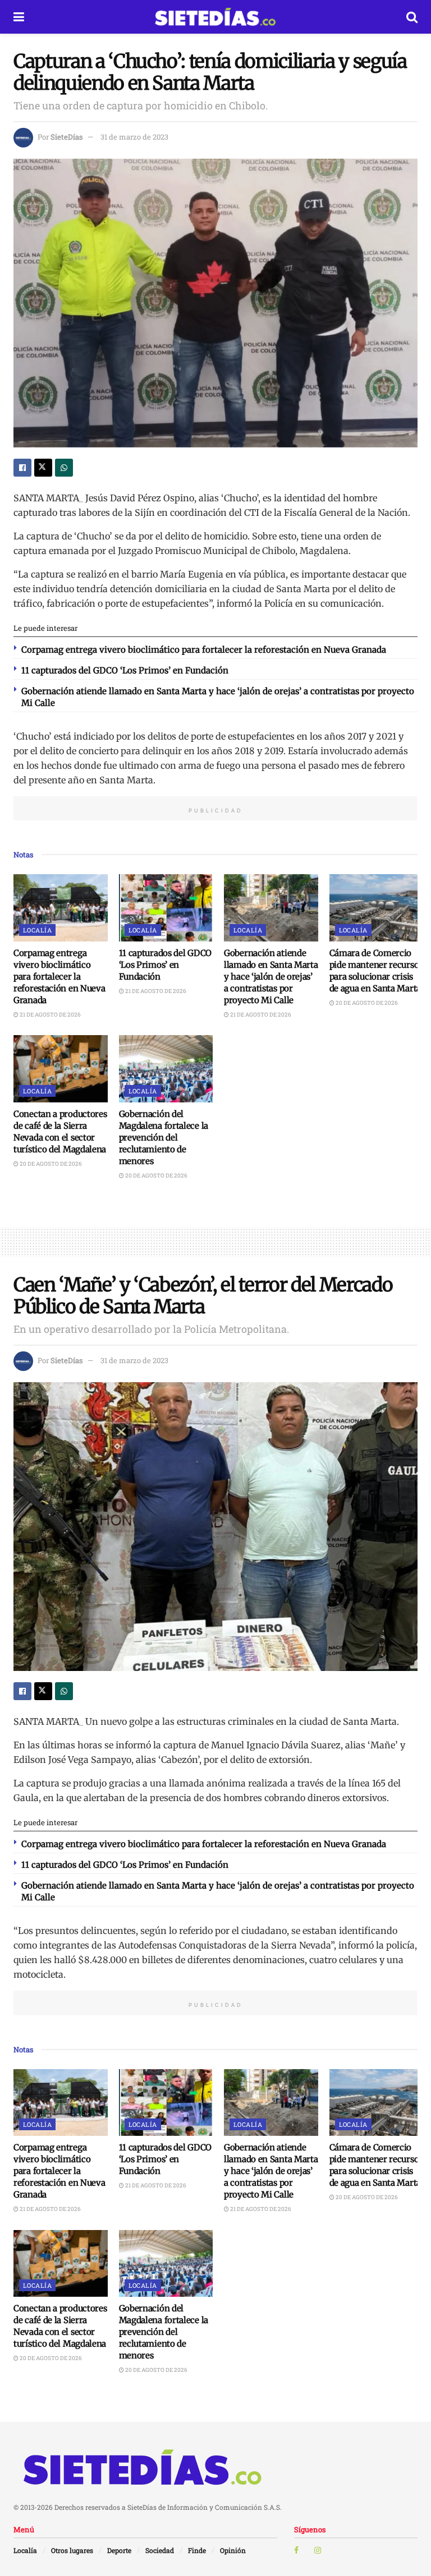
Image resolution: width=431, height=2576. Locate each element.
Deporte (119, 2550)
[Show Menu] (19, 17)
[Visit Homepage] (215, 17)
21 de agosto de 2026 (50, 1015)
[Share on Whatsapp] (64, 468)
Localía (37, 930)
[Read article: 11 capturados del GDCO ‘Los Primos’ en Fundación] (166, 908)
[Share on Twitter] (43, 468)
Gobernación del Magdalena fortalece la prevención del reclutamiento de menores (164, 1137)
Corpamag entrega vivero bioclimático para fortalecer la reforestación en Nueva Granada (204, 650)
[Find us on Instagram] (318, 2550)
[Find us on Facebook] (296, 2550)
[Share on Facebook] (22, 468)
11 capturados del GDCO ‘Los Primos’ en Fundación (125, 670)
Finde (197, 2550)
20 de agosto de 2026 (366, 1003)
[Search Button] (412, 17)
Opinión (233, 2550)
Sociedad (160, 2550)
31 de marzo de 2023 (134, 137)
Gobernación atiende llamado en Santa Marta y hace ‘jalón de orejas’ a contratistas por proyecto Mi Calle (271, 977)
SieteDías (67, 137)
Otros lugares (72, 2550)
